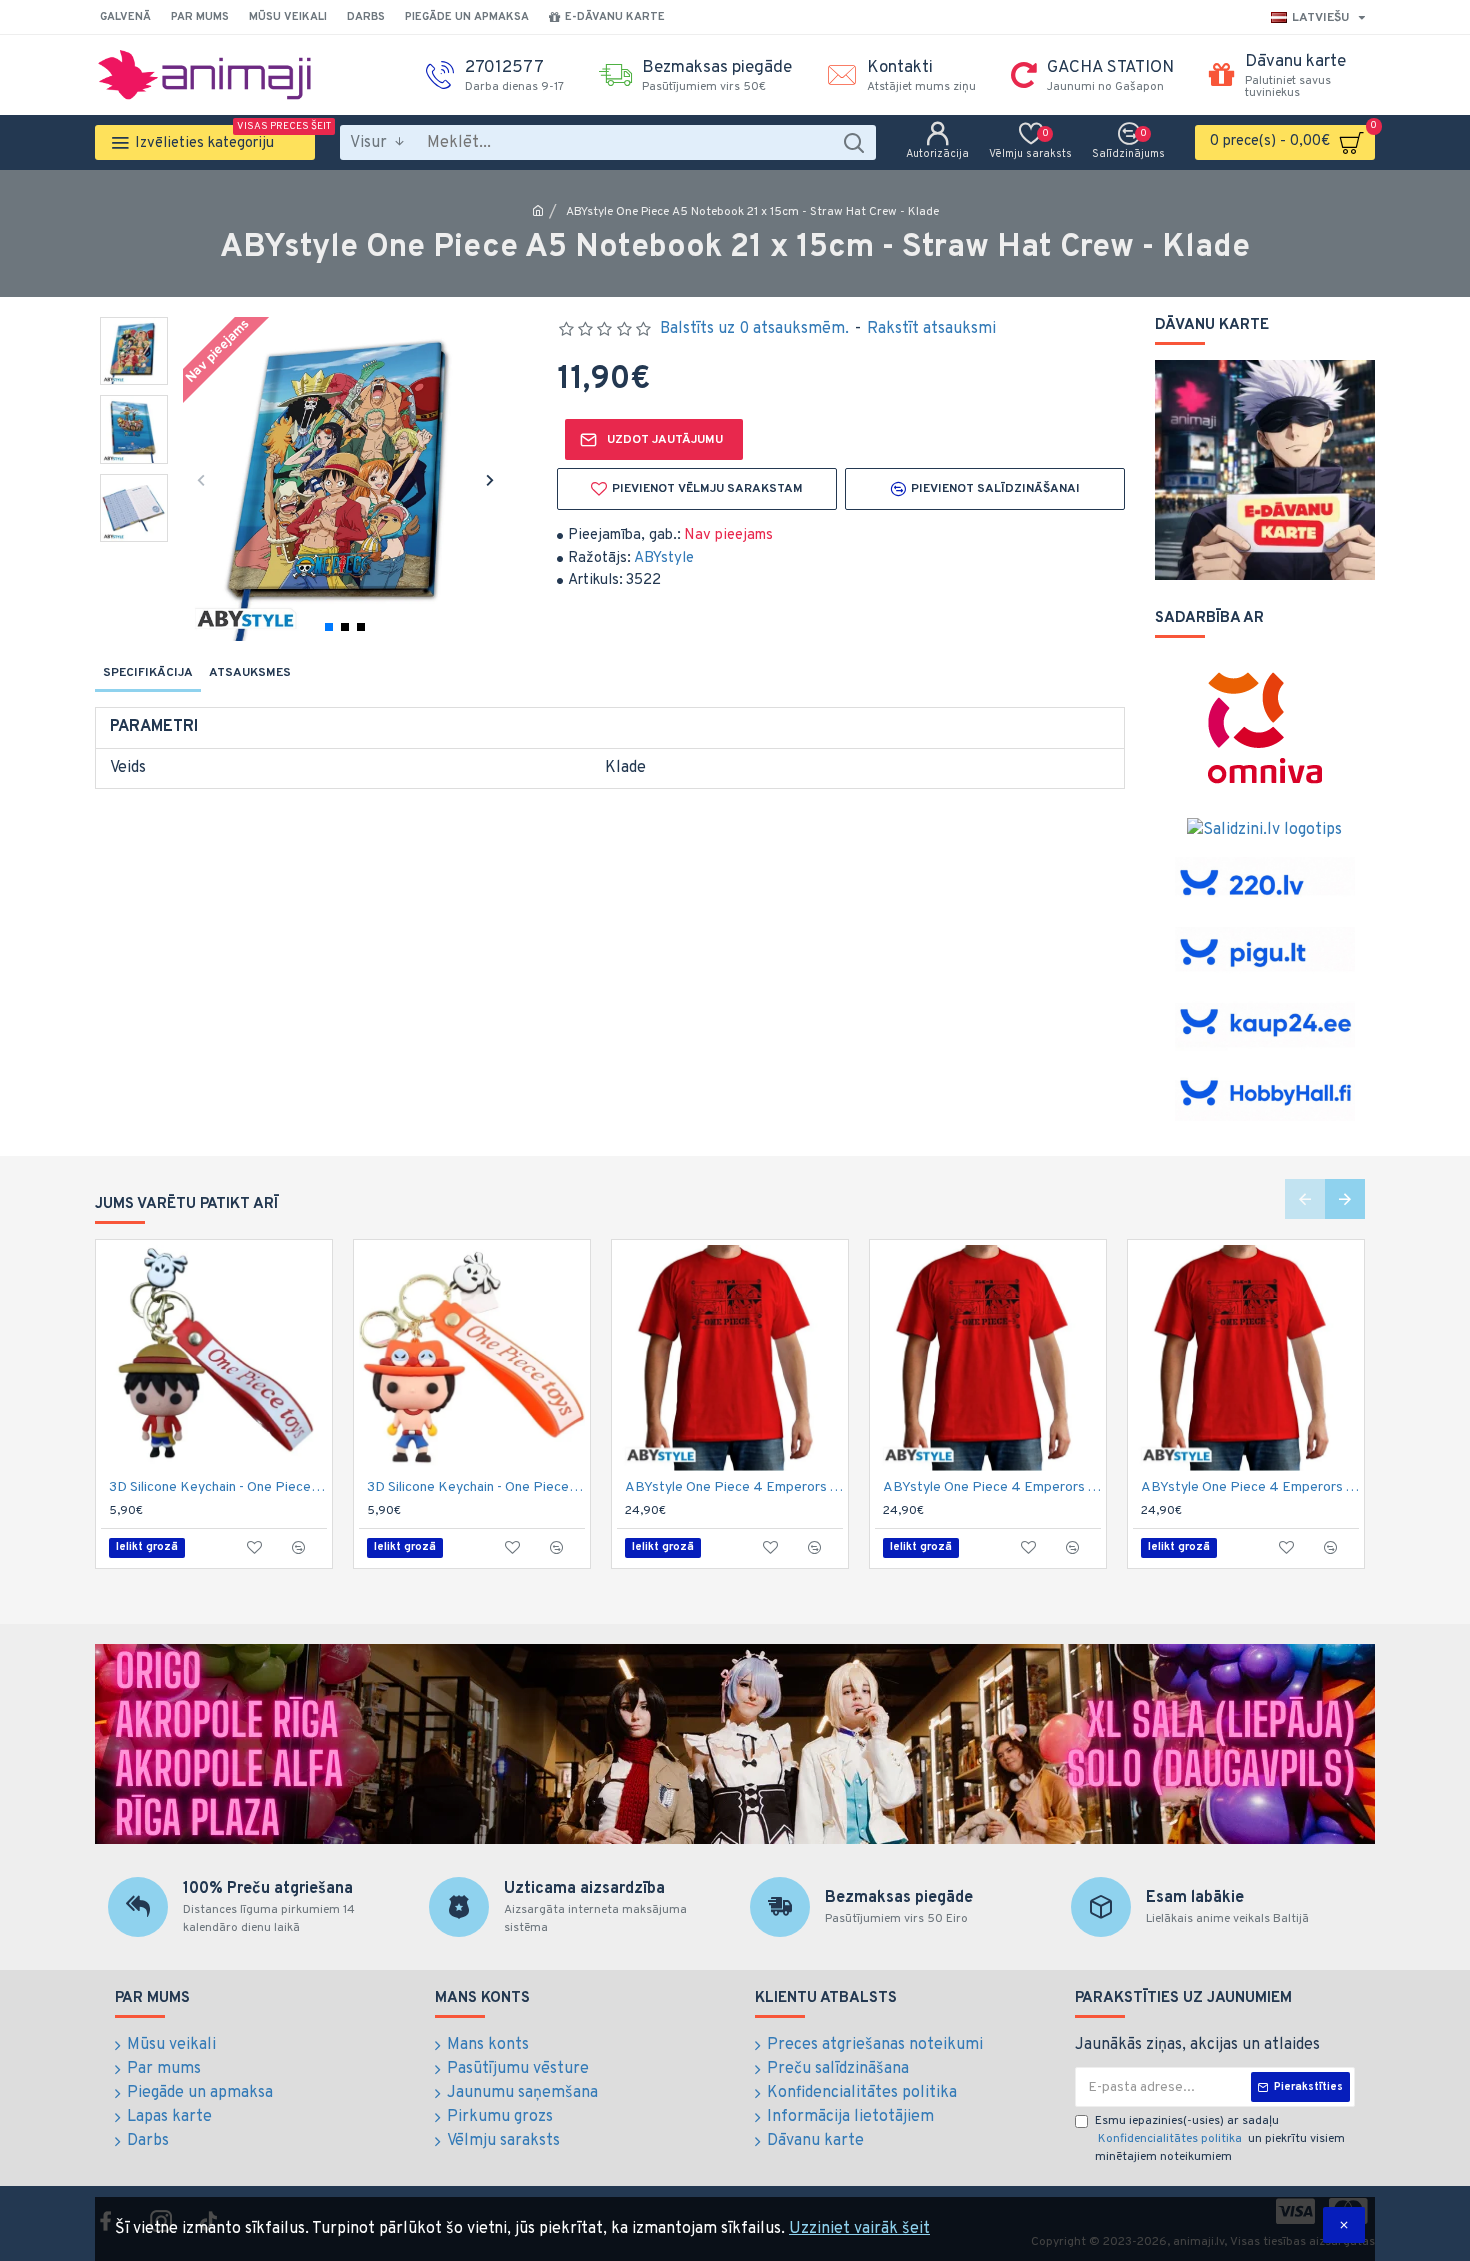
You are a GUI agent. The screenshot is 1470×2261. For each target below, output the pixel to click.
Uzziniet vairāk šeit (859, 2229)
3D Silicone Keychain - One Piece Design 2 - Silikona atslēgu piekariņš (476, 1487)
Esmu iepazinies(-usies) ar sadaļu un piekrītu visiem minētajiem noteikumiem (1220, 2139)
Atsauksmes (250, 673)
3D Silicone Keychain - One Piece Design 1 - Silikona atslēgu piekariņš (218, 1487)
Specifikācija (148, 673)
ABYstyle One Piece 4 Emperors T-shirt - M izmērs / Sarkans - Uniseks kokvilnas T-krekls (992, 1487)
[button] (200, 479)
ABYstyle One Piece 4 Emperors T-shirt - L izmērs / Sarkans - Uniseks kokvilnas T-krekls (734, 1487)
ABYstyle (664, 558)
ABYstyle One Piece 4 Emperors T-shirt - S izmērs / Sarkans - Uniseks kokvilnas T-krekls (1250, 1487)
